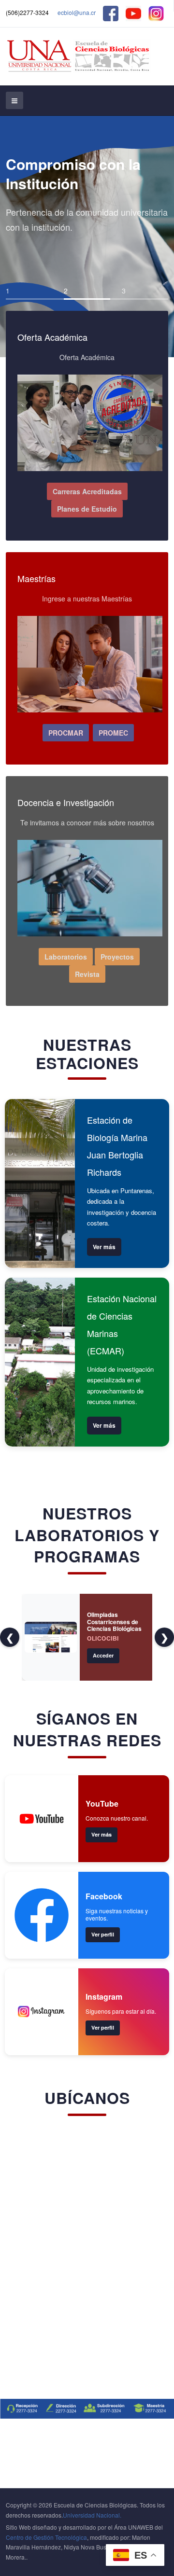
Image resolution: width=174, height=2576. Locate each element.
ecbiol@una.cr (77, 12)
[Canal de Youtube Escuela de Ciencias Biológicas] (133, 12)
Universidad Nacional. (92, 2515)
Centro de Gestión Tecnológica (46, 2537)
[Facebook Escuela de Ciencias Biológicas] (111, 12)
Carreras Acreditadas (87, 491)
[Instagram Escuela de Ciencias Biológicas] (156, 12)
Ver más (104, 1247)
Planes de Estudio (87, 509)
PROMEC (113, 733)
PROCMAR (66, 733)
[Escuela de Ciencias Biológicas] (79, 56)
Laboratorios (66, 957)
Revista (87, 974)
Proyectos (117, 957)
